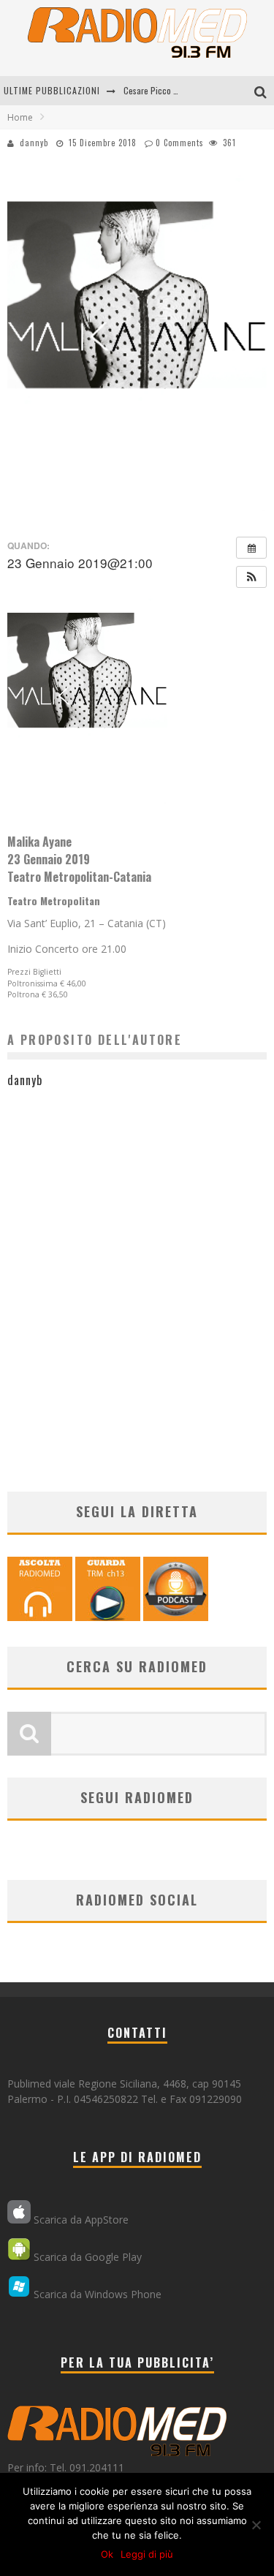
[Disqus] (137, 1298)
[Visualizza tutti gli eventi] (251, 548)
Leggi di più (147, 2554)
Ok (107, 2554)
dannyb (34, 143)
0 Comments (180, 143)
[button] (251, 577)
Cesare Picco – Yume (161, 90)
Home (20, 117)
